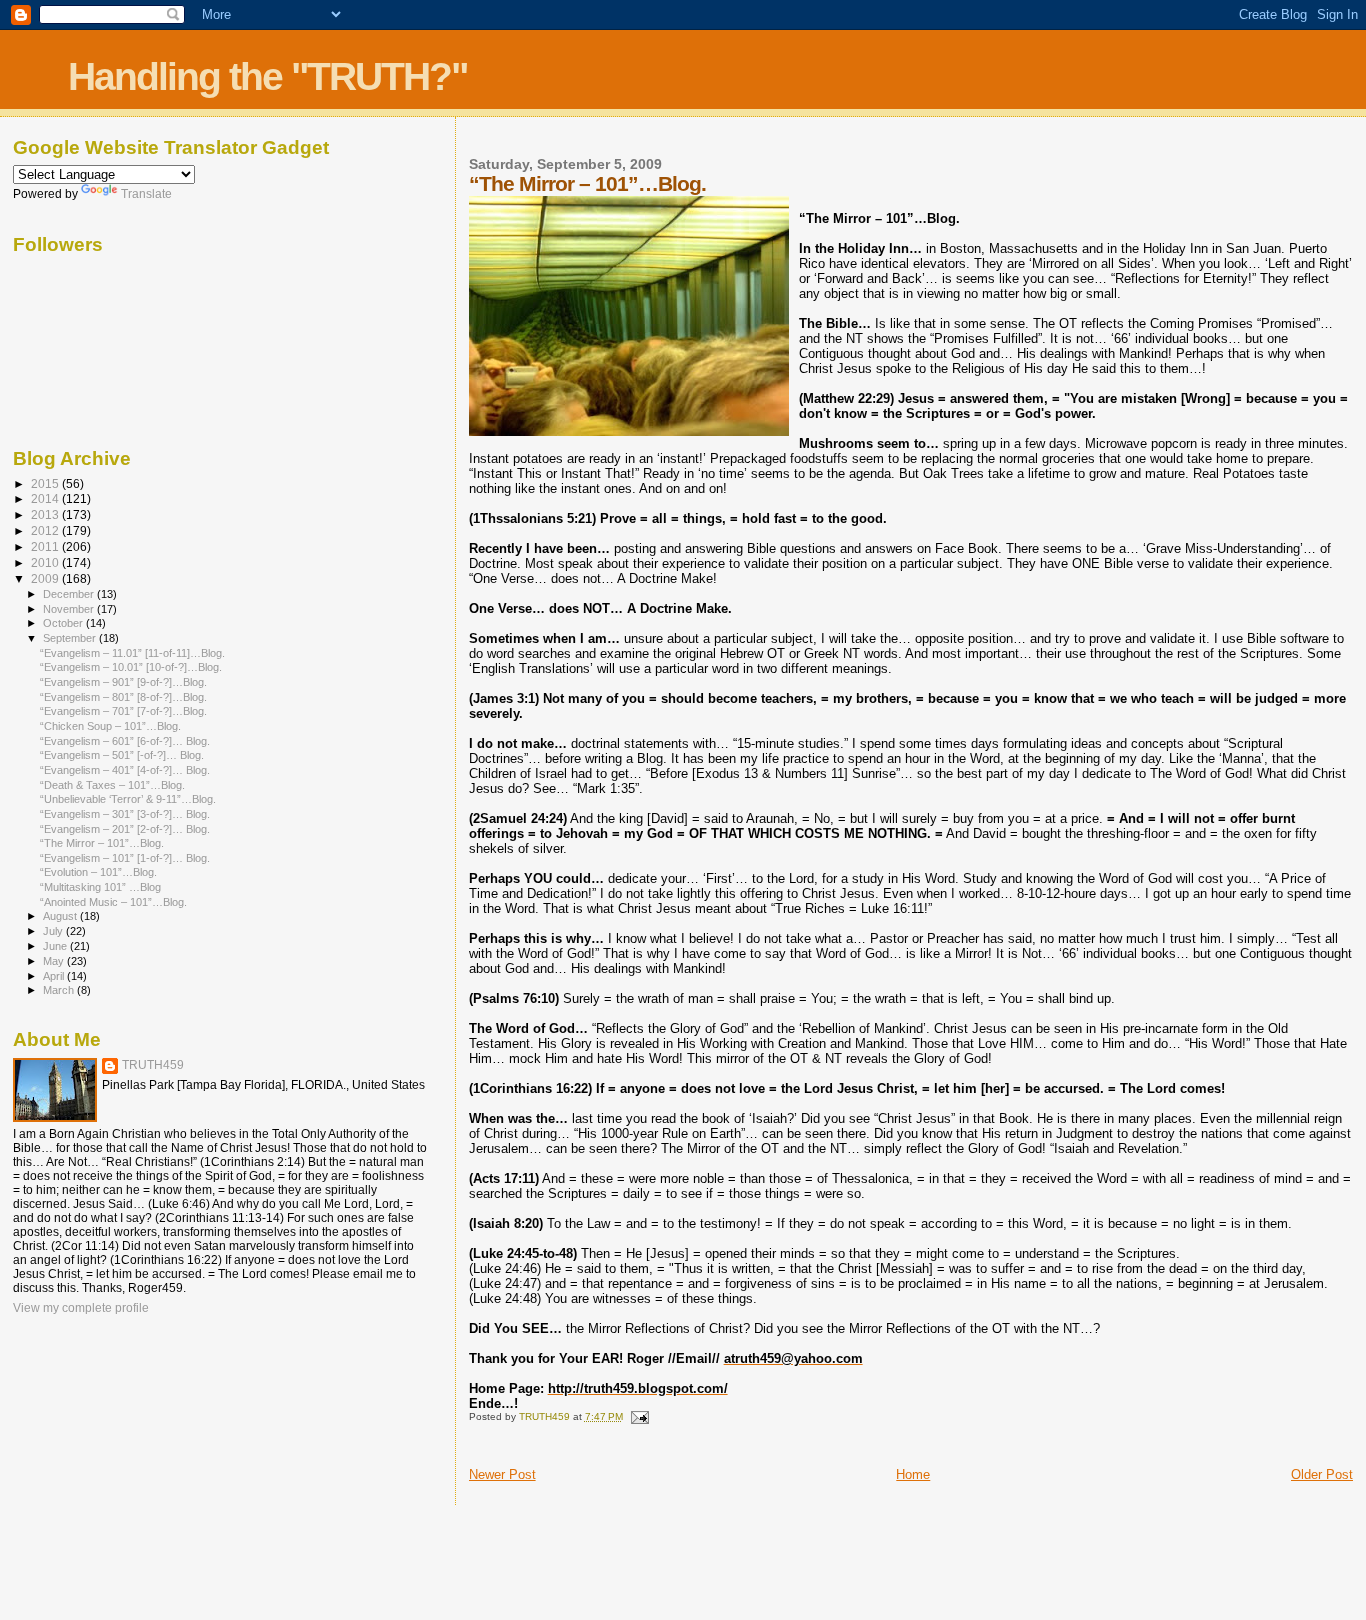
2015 (46, 483)
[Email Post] (639, 1416)
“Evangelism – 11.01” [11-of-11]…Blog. (132, 653)
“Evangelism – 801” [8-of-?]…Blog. (123, 697)
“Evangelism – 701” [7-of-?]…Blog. (123, 711)
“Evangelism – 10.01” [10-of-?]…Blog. (131, 667)
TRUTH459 (153, 1065)
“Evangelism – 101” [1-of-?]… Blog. (125, 858)
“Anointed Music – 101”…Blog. (113, 902)
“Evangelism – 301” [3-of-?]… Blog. (125, 814)
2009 (46, 578)
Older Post (1322, 1474)
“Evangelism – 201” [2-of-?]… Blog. (125, 829)
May (55, 961)
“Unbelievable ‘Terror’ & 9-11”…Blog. (128, 799)
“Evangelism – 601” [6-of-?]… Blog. (125, 741)
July (54, 931)
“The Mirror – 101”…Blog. (102, 843)
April (55, 976)
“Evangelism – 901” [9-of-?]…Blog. (123, 682)
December (70, 594)
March (60, 990)
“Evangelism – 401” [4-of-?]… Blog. (125, 770)
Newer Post (502, 1474)
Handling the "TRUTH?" (267, 76)
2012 (46, 530)
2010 (46, 562)
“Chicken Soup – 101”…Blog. (110, 726)
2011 (46, 546)
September (71, 638)
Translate (146, 194)
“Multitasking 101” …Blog (100, 887)
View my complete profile (81, 1308)
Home (913, 1474)
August (61, 916)
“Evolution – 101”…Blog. (98, 872)
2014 (46, 498)
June (56, 946)
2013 (46, 514)
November (70, 609)
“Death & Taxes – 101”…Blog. (112, 785)
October (64, 623)
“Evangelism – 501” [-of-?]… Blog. (122, 755)
